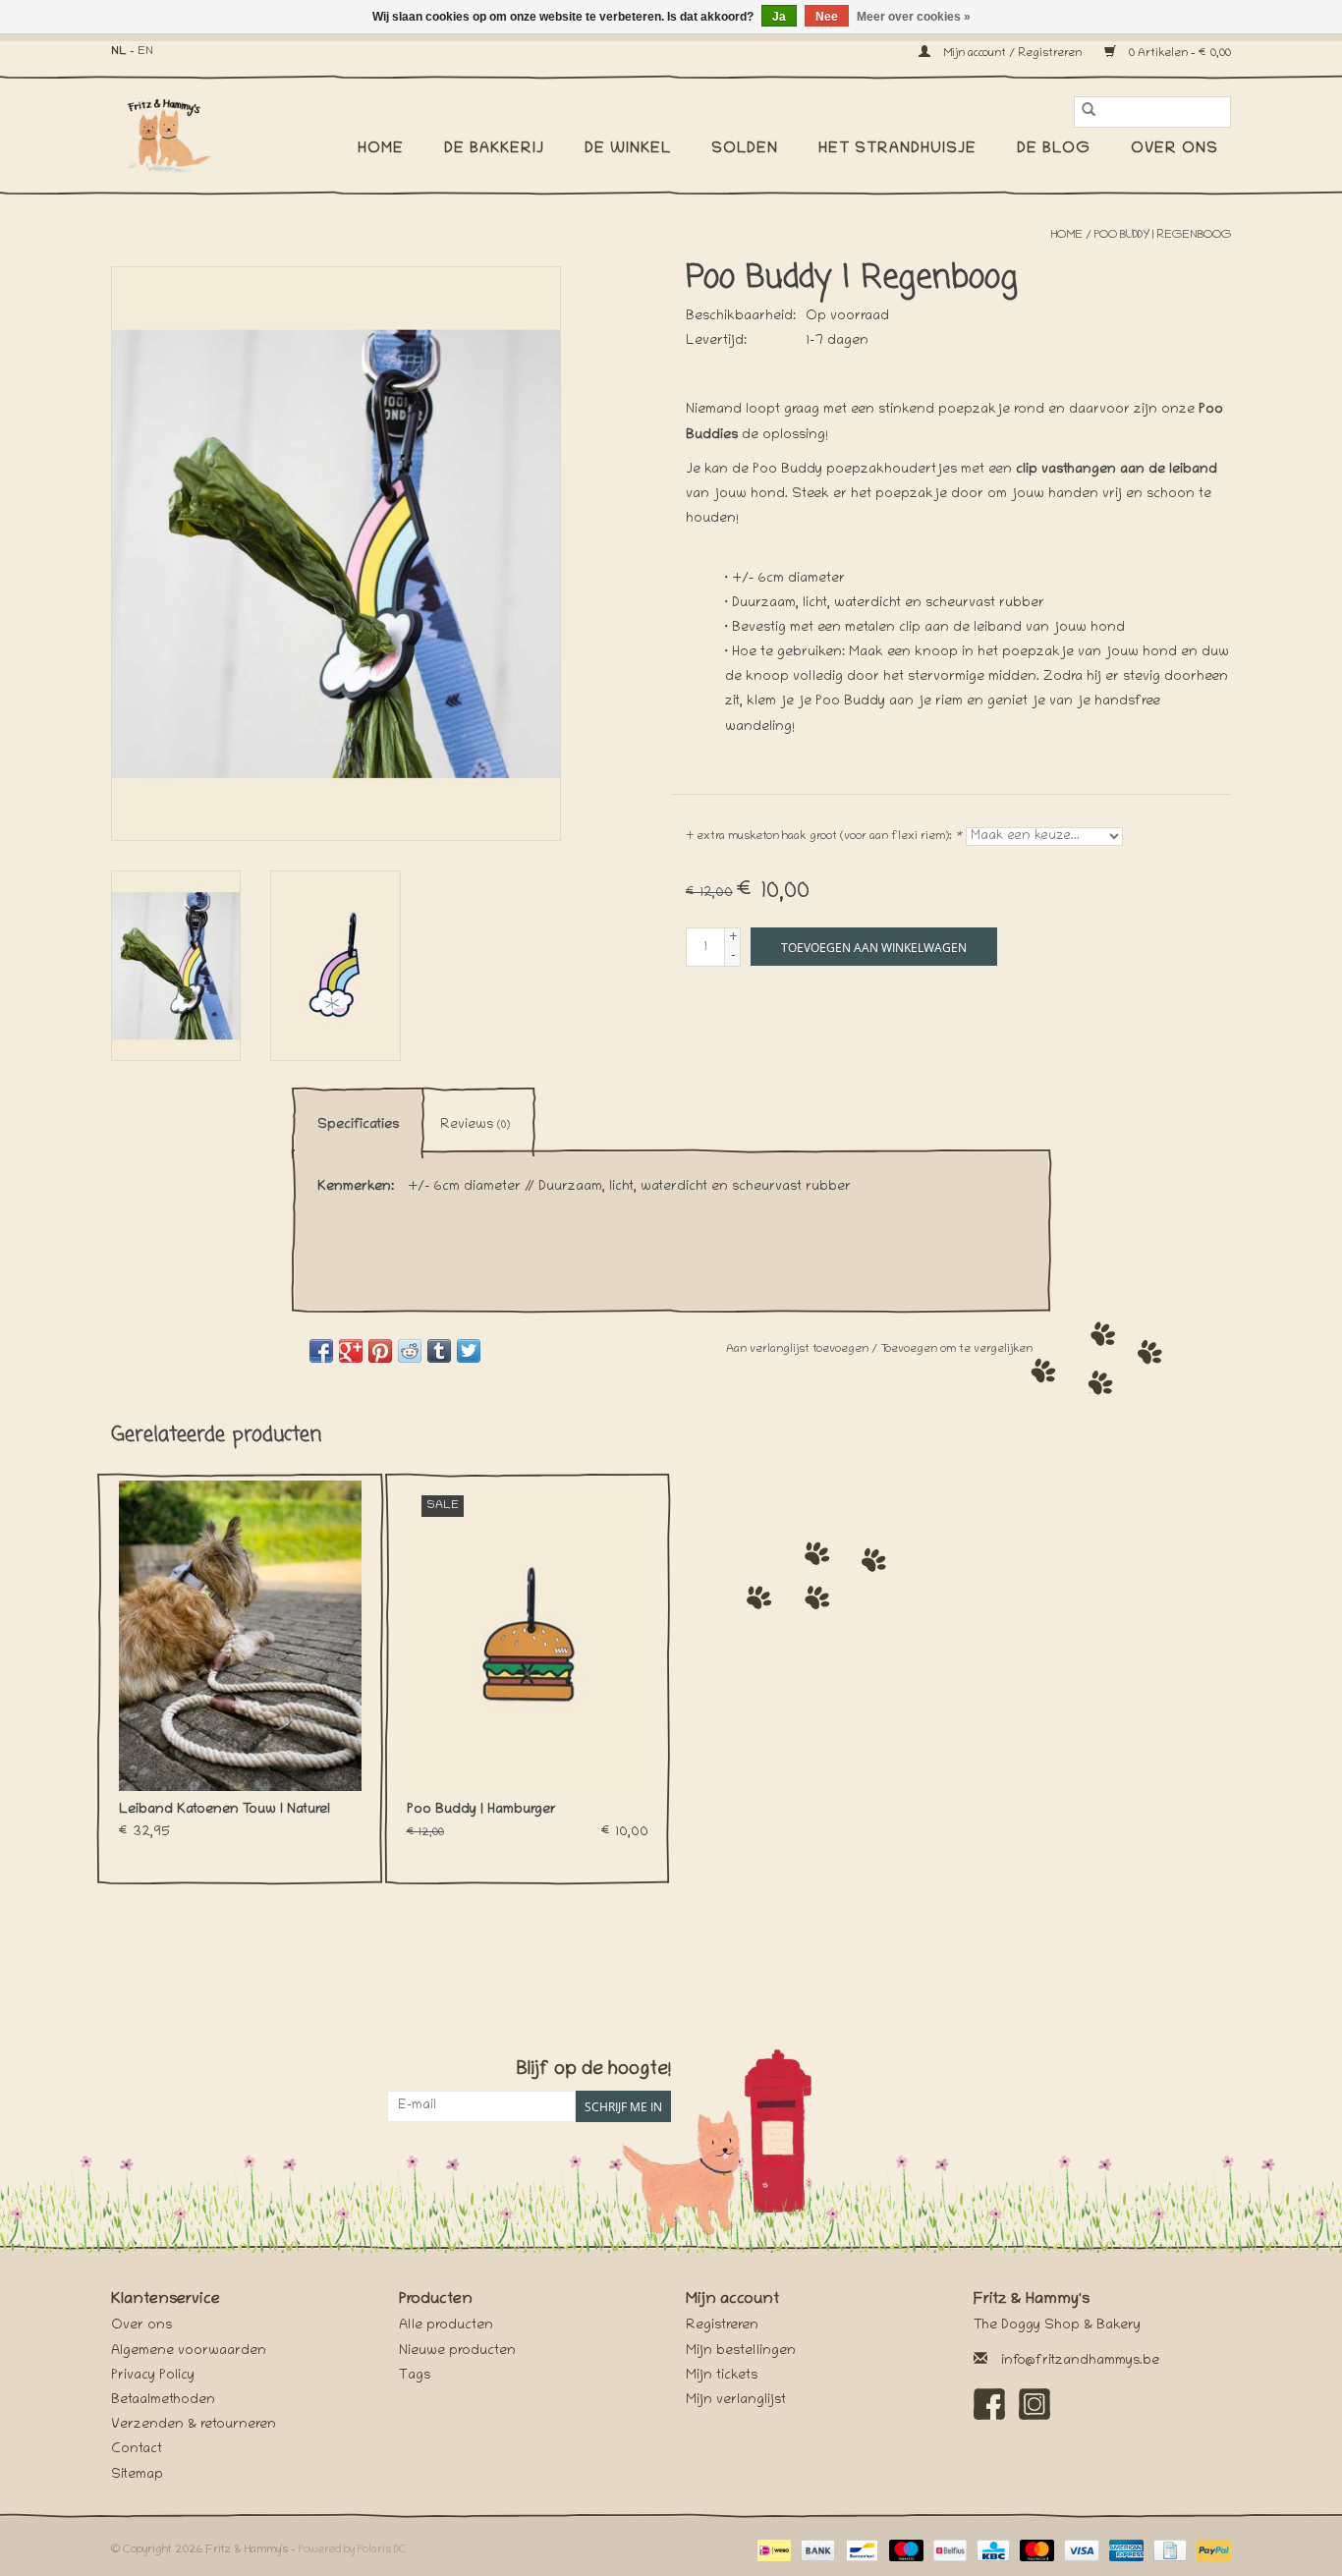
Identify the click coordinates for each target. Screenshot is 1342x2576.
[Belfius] (948, 2551)
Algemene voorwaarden (189, 2352)
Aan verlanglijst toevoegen (799, 1349)
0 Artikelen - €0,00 (1178, 54)
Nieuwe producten (457, 2352)
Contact (137, 2450)
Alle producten (446, 2326)
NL (119, 52)
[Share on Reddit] (410, 1351)
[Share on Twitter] (469, 1351)
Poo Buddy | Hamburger (481, 1810)
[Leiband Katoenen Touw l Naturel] (240, 1636)
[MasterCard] (1035, 2551)
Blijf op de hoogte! (594, 2071)
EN (145, 52)
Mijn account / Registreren (1012, 54)
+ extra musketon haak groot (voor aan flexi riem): (824, 837)
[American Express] (1124, 2551)
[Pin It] (380, 1351)
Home (381, 149)
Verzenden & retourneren (194, 2425)
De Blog (1054, 149)
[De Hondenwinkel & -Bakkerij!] (173, 134)
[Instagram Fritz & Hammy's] (1034, 2404)
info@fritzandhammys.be (1080, 2361)
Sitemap (137, 2475)
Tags (415, 2376)
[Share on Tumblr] (439, 1351)
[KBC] (991, 2551)
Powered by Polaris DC (353, 2550)
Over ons (1174, 149)
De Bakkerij (494, 149)
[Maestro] (904, 2551)
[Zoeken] (1089, 112)
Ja (779, 17)
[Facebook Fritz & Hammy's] (989, 2404)
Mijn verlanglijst (736, 2401)
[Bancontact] (860, 2551)
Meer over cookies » (914, 17)
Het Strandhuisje (897, 149)
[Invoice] (1168, 2551)
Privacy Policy (153, 2376)
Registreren (722, 2326)
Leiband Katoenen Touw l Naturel (224, 1810)
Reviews (475, 1125)
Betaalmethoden (163, 2401)
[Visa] (1079, 2551)
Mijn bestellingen (741, 2352)
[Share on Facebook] (321, 1351)
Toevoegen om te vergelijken (956, 1349)
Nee (827, 17)
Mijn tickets (722, 2376)
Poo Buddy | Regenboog (1163, 235)
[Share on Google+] (351, 1351)
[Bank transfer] (816, 2551)
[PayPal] (1210, 2551)
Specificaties (358, 1125)
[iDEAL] (772, 2551)
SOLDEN (745, 149)
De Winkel (628, 149)
